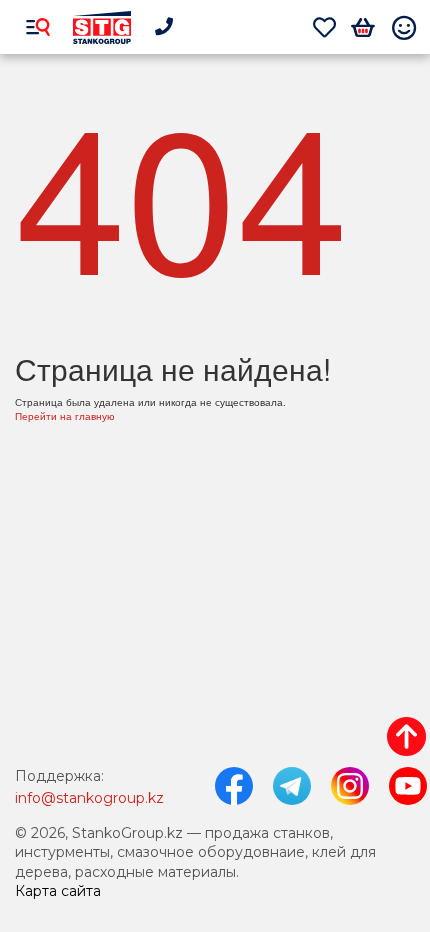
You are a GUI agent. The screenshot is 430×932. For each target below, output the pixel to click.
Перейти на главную (65, 416)
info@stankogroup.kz (89, 798)
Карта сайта (58, 891)
